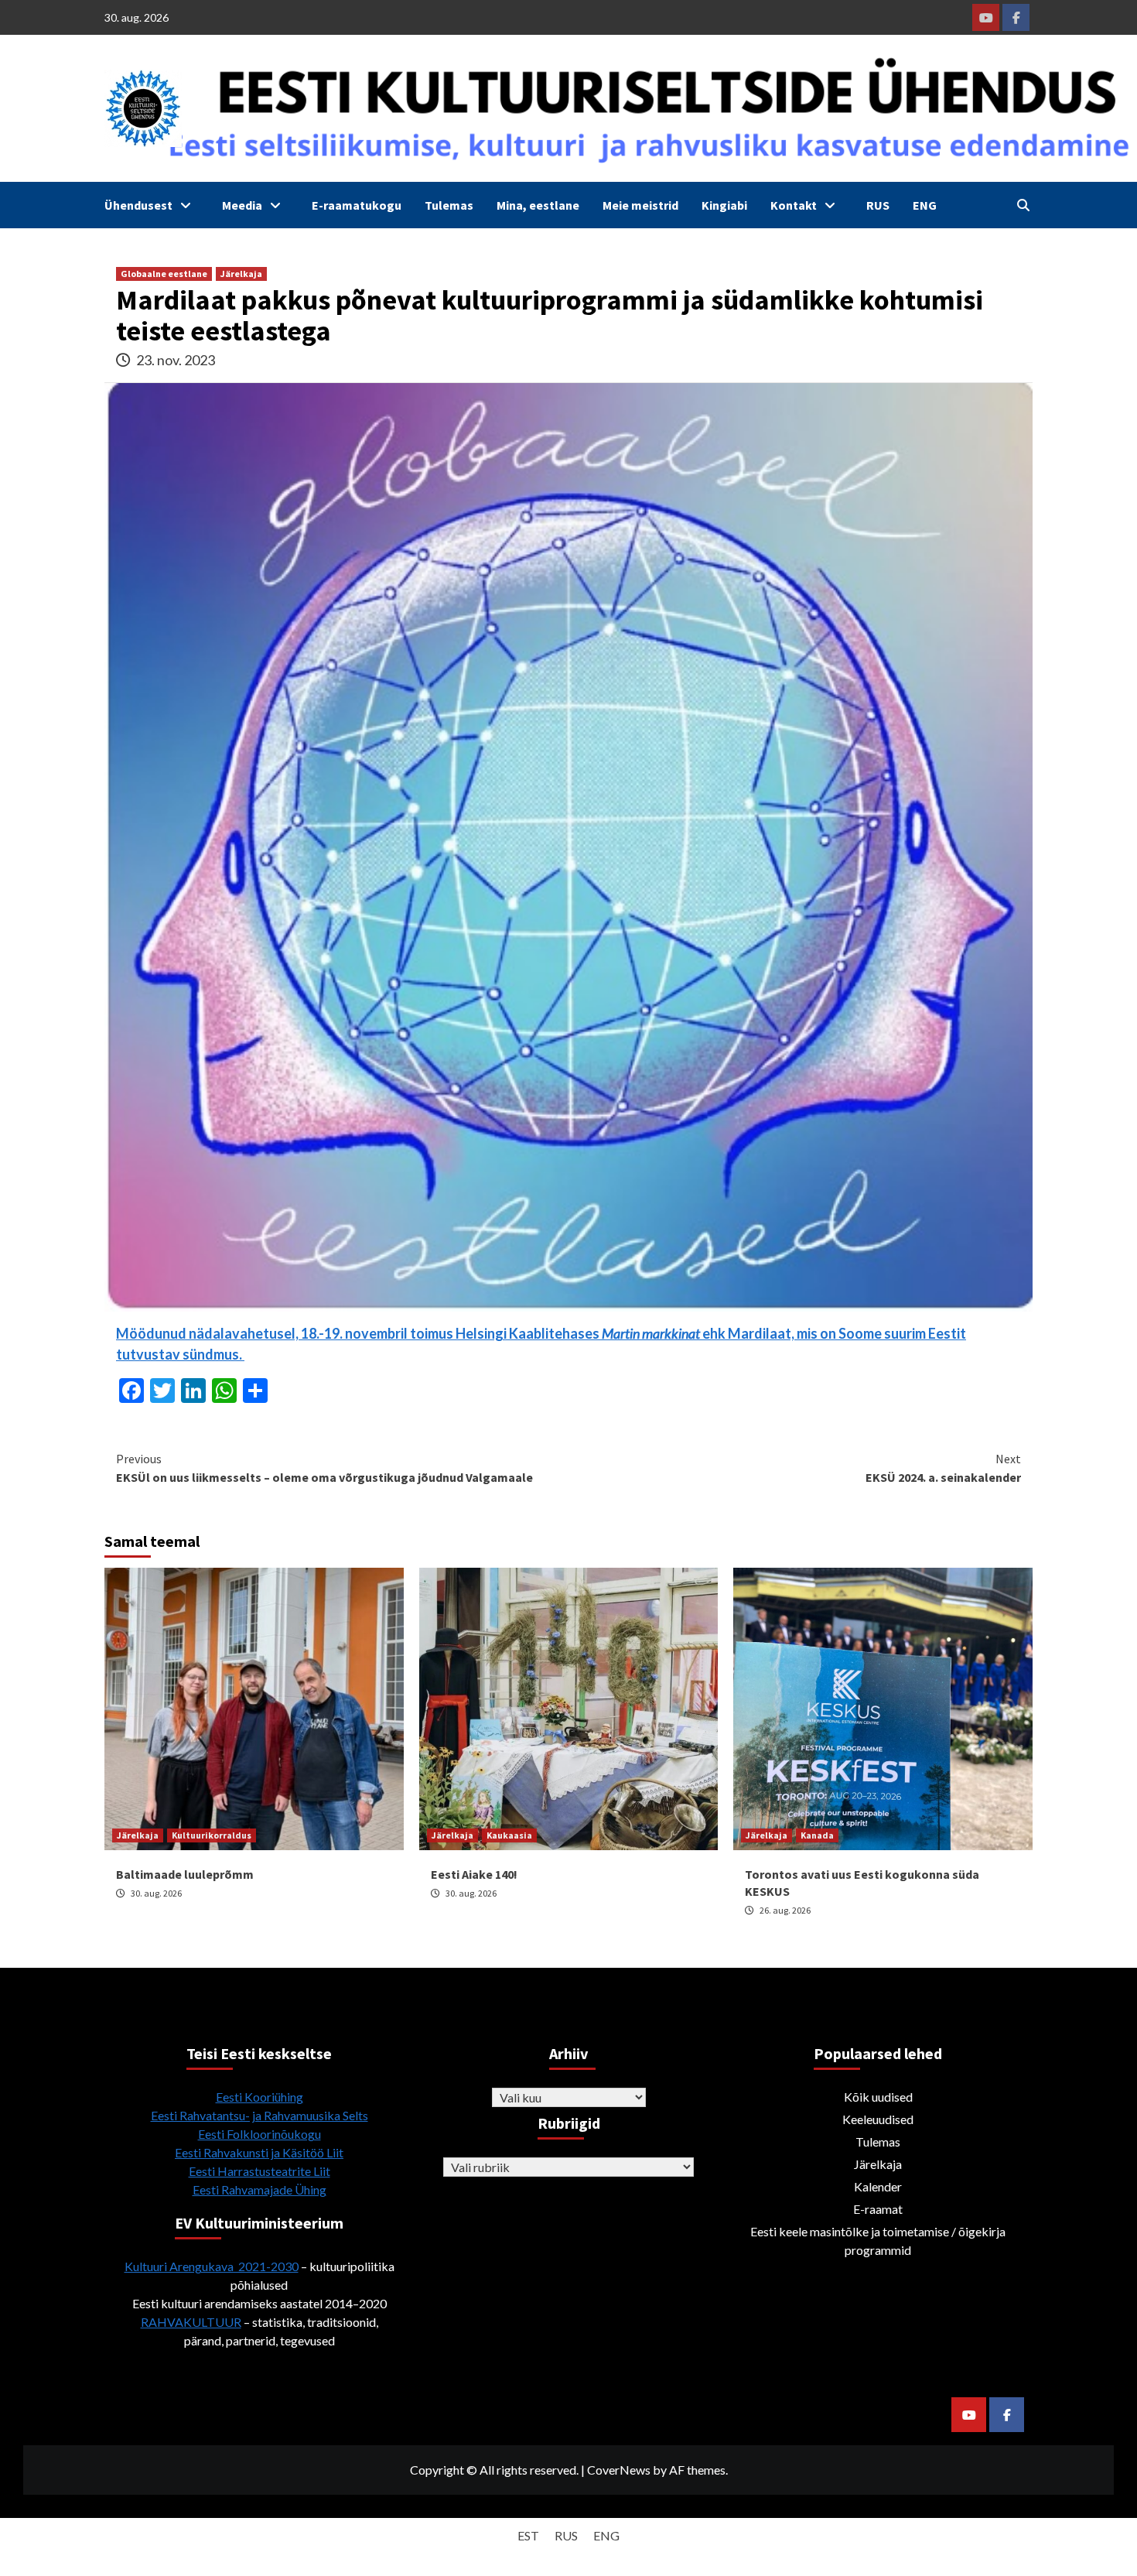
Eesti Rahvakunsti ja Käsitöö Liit (259, 2152)
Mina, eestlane (538, 205)
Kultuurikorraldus (212, 1835)
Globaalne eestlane (164, 274)
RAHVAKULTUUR (191, 2322)
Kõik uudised (878, 2097)
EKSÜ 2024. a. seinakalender (943, 1468)
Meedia (242, 205)
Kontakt (794, 205)
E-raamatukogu (357, 205)
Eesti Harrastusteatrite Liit (259, 2171)
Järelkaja (241, 274)
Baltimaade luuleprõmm (185, 1874)
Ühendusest (138, 205)
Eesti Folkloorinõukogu (259, 2134)
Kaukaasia (509, 1835)
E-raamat (878, 2209)
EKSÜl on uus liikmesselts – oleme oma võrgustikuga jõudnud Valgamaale (324, 1468)
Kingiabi (724, 205)
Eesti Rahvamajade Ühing (259, 2189)
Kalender (878, 2186)
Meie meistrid (640, 205)
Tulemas (449, 205)
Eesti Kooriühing (259, 2097)
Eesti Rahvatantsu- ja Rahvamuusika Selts (259, 2115)
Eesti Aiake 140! (474, 1874)
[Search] (1023, 205)
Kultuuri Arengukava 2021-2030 (212, 2266)
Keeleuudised (878, 2119)
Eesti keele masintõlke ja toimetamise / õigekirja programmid (878, 2241)
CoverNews (619, 2470)
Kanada (817, 1835)
